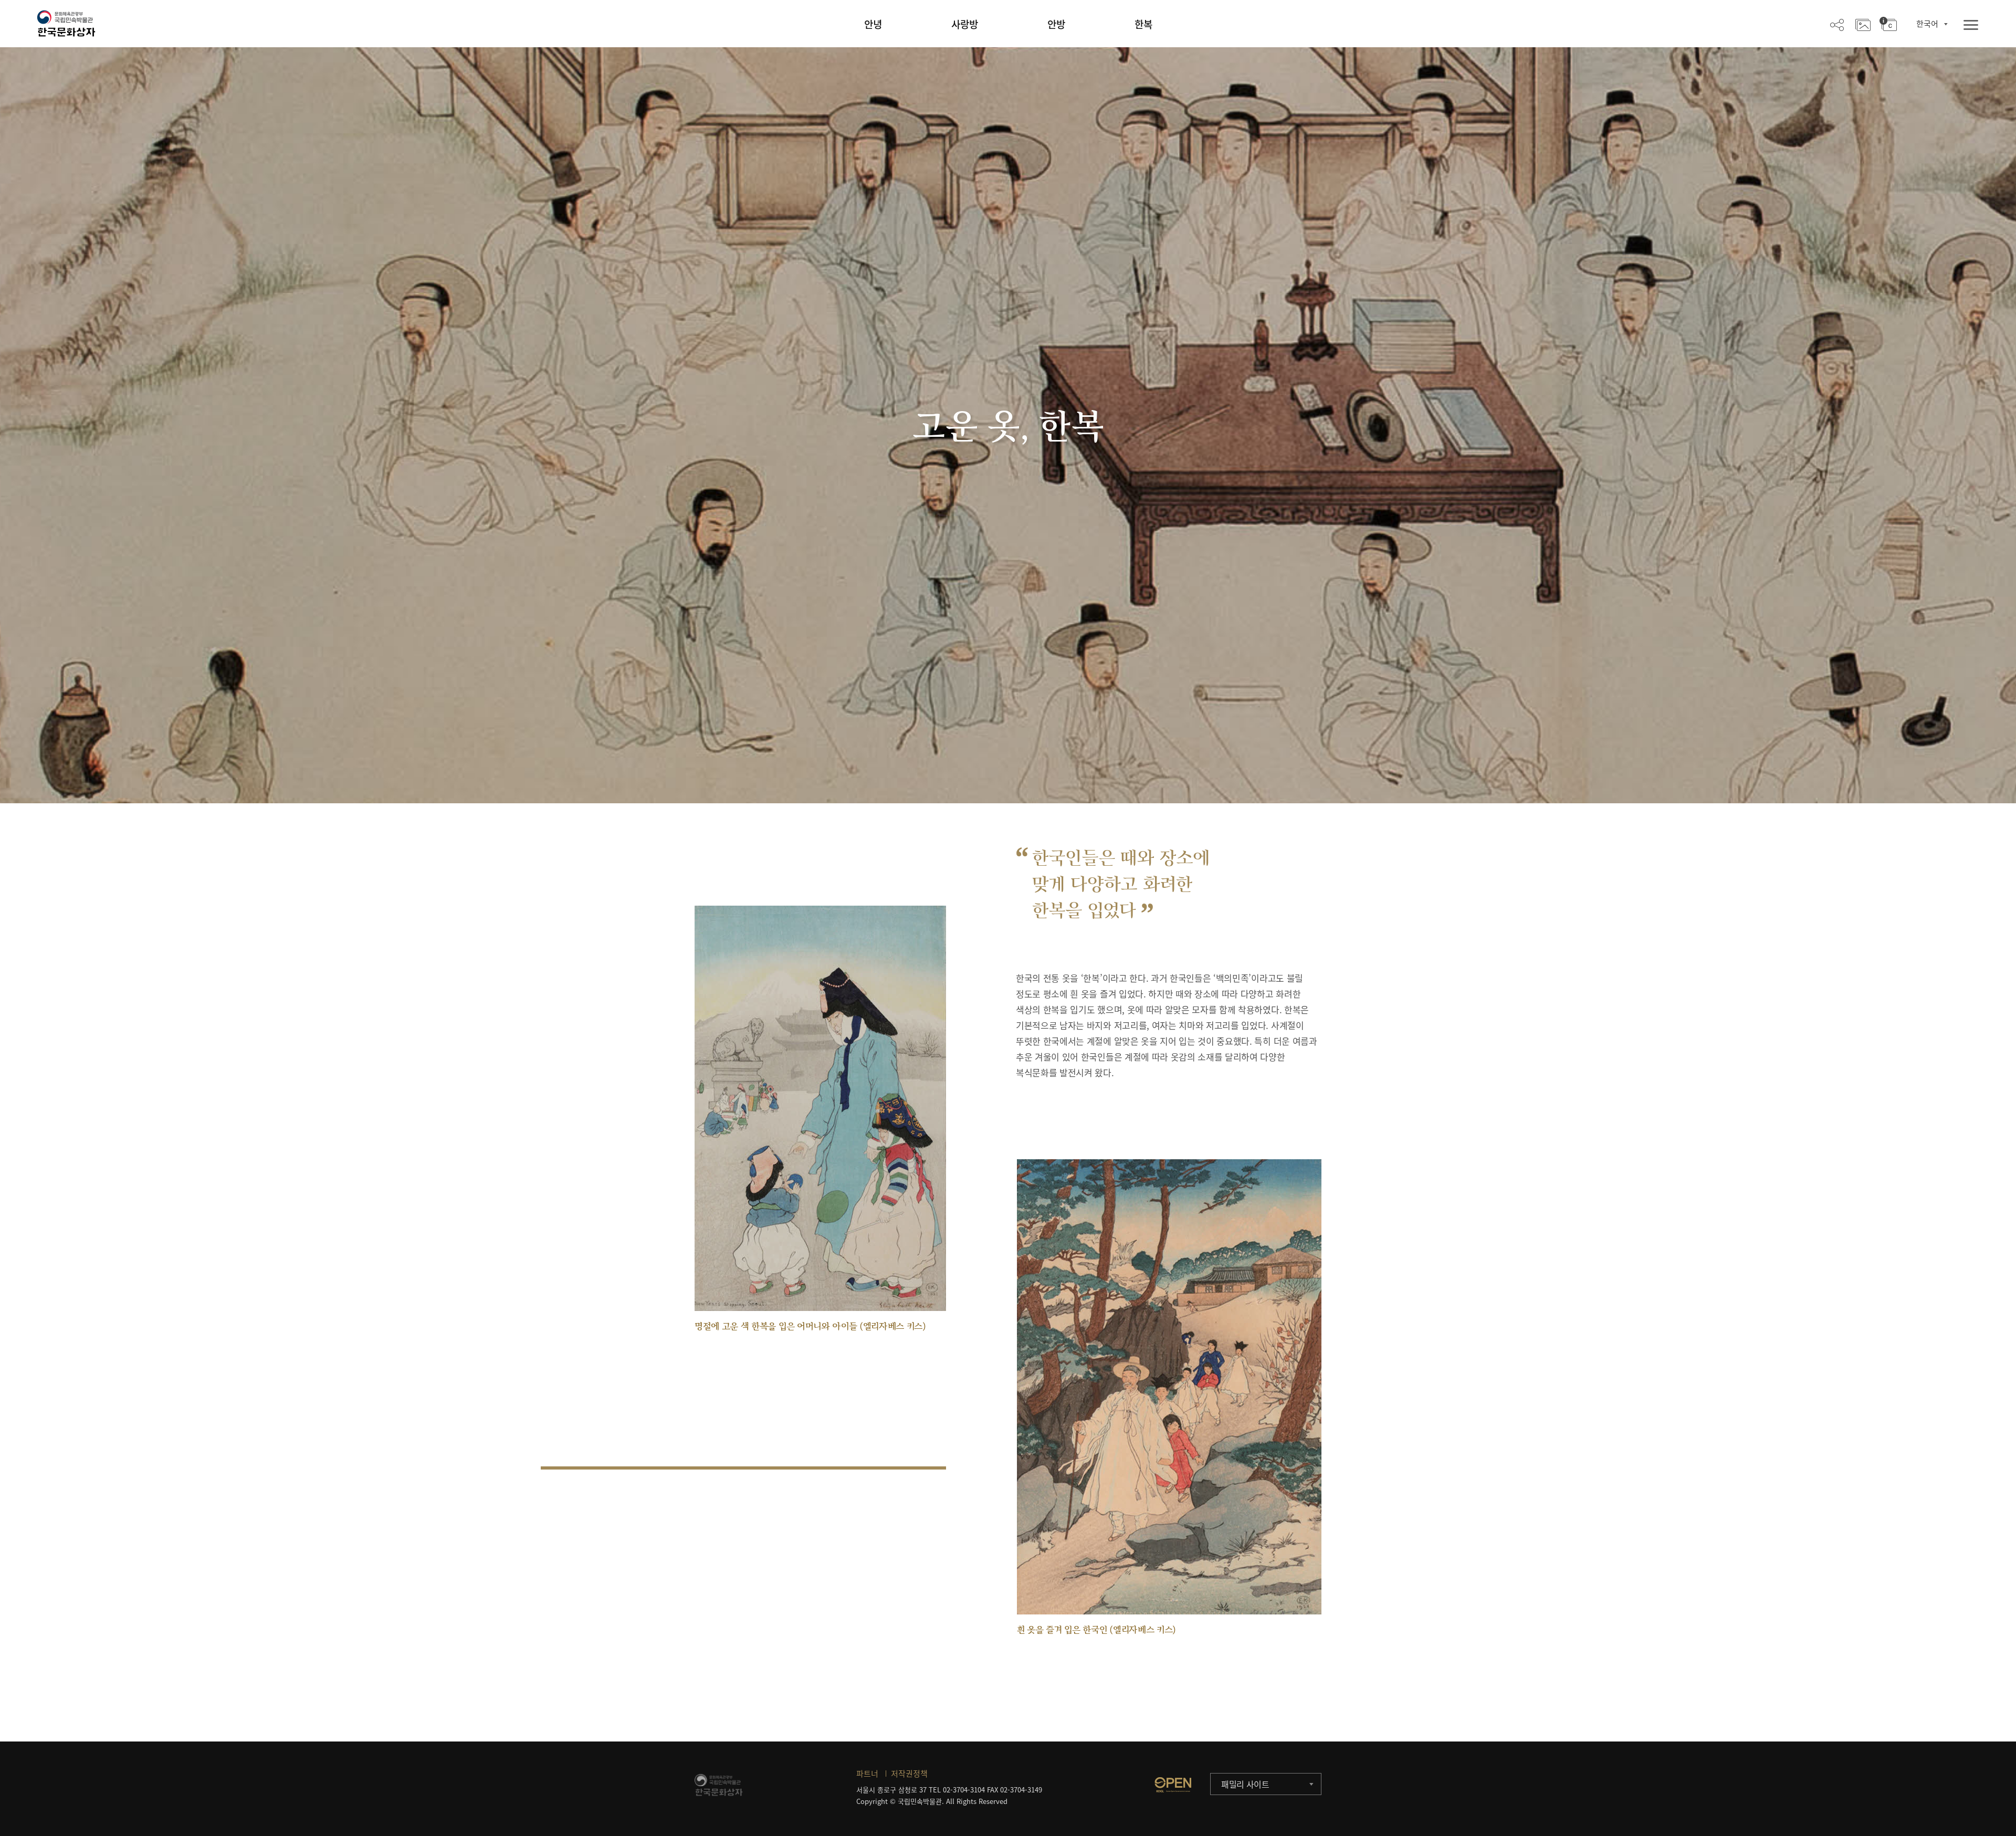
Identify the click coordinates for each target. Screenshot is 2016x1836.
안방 (1056, 24)
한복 (1143, 24)
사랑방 (965, 24)
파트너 (867, 1774)
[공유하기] (1837, 24)
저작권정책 (909, 1774)
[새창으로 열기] (1173, 1785)
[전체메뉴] (1971, 25)
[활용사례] (1863, 24)
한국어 (1927, 24)
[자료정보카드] (1888, 24)
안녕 (873, 24)
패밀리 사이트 (1245, 1784)
